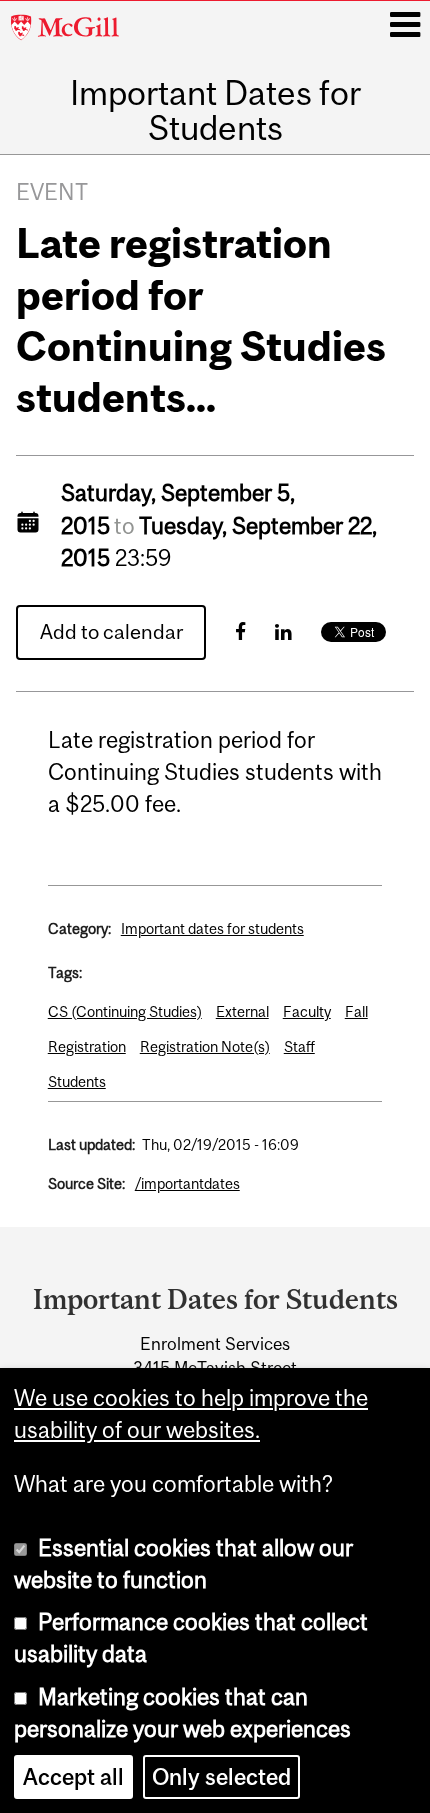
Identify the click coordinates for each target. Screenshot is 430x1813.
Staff (299, 1046)
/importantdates (187, 1183)
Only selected (221, 1777)
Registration (87, 1046)
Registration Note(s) (205, 1046)
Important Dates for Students (215, 110)
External (242, 1011)
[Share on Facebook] (240, 631)
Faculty (307, 1011)
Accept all (73, 1777)
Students (77, 1081)
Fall (356, 1011)
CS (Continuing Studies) (125, 1011)
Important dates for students (212, 928)
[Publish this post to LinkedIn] (283, 631)
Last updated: (91, 1144)
